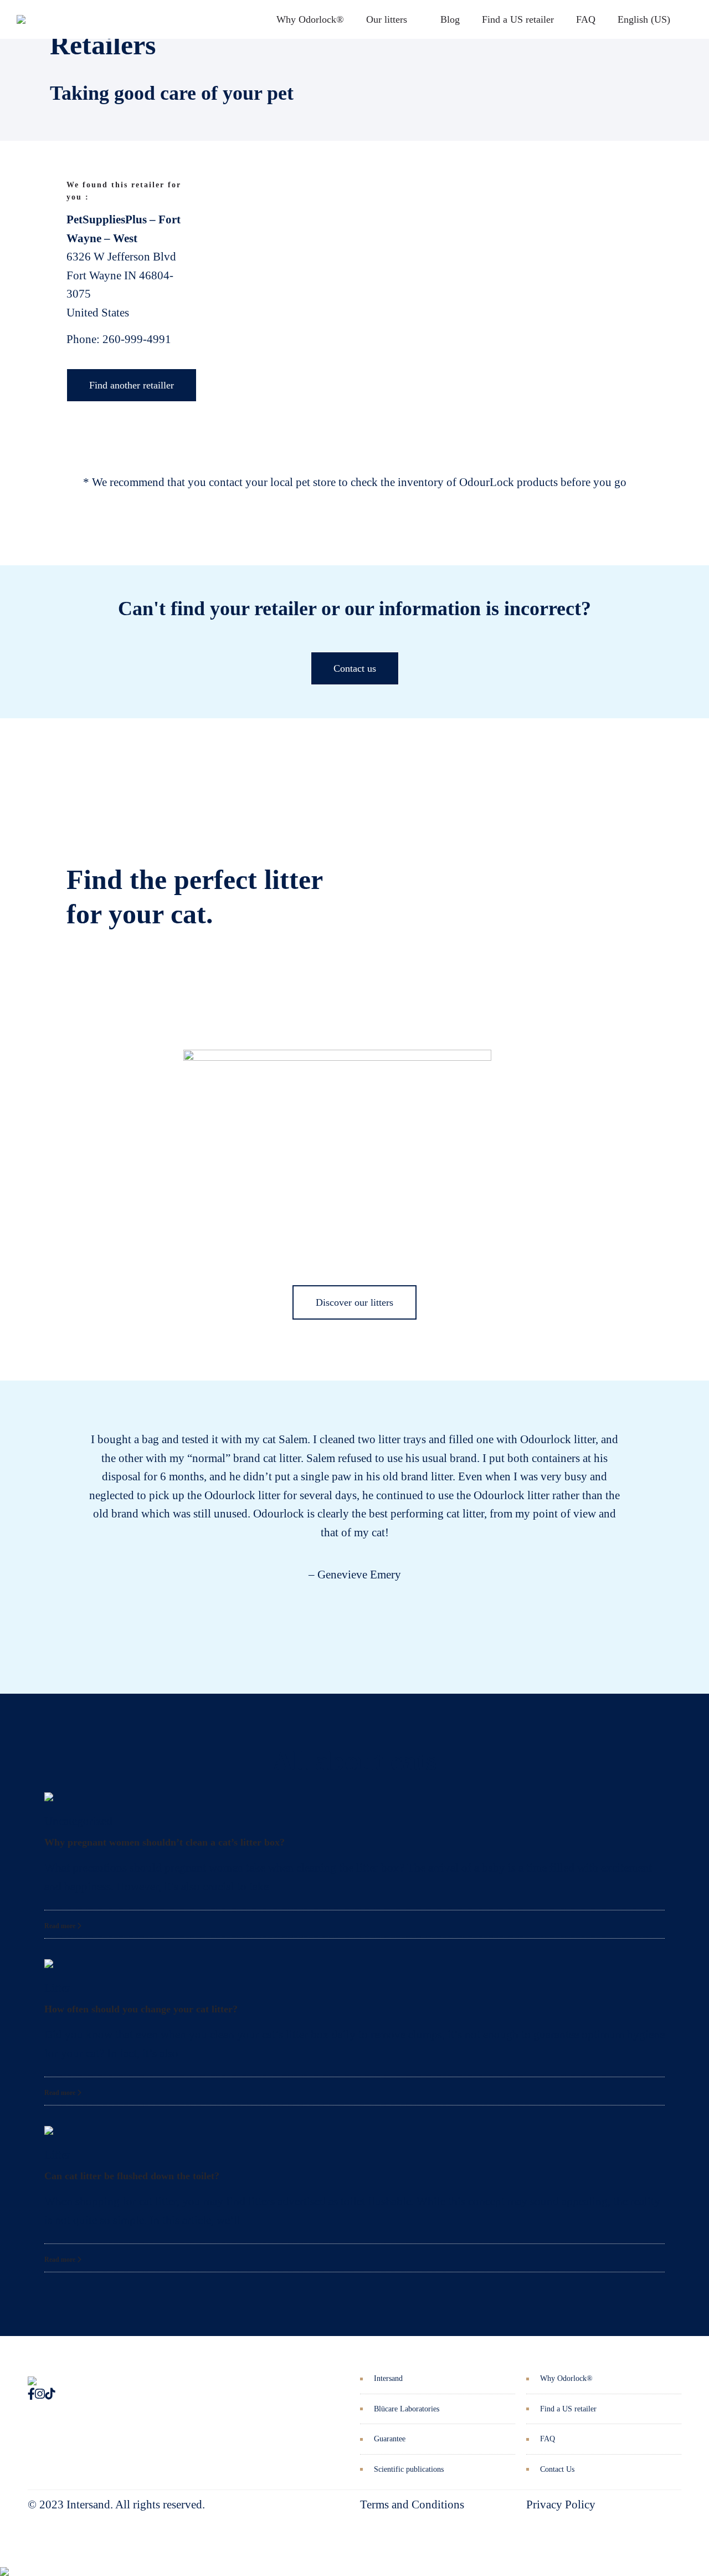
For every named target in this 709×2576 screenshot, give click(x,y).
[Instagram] (40, 2394)
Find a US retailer (518, 19)
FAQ (586, 19)
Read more (61, 1926)
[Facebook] (31, 2394)
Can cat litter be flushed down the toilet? (132, 2176)
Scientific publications (409, 2469)
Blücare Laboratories (407, 2409)
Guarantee (390, 2439)
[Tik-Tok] (50, 2394)
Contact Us (557, 2469)
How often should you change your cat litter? (141, 2009)
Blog (450, 19)
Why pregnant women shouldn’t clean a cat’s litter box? (165, 1842)
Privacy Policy (561, 2505)
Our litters (387, 19)
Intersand (388, 2378)
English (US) (644, 19)
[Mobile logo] (4, 2563)
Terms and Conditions (412, 2505)
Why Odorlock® (310, 19)
